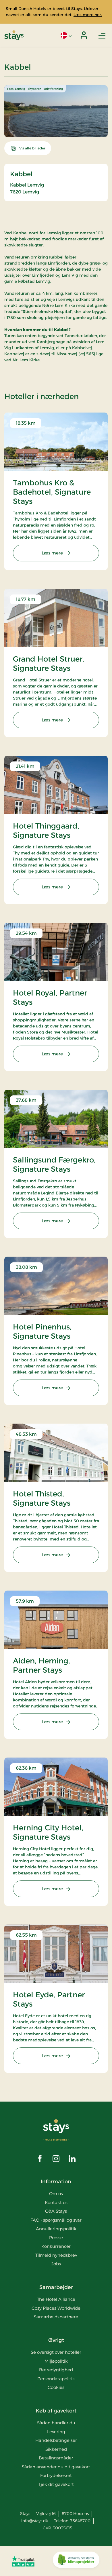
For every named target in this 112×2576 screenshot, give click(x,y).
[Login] (84, 35)
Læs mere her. (88, 15)
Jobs (56, 2264)
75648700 (80, 2521)
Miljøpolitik (56, 2361)
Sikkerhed (56, 2449)
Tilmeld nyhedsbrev (56, 2255)
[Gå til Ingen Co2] (76, 2561)
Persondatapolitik (56, 2379)
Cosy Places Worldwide (56, 2308)
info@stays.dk (35, 2521)
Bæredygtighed (56, 2370)
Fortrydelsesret (56, 2475)
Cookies (56, 2387)
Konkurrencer (56, 2246)
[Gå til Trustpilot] (23, 2561)
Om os (56, 2194)
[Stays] (14, 35)
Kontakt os (56, 2202)
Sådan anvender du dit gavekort (56, 2467)
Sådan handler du (56, 2423)
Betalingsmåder (56, 2458)
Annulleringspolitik (56, 2229)
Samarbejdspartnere (56, 2317)
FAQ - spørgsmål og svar (56, 2220)
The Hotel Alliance (56, 2299)
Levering (56, 2432)
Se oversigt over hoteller (56, 2352)
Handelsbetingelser (56, 2440)
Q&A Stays (56, 2211)
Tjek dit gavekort (56, 2484)
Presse (56, 2238)
